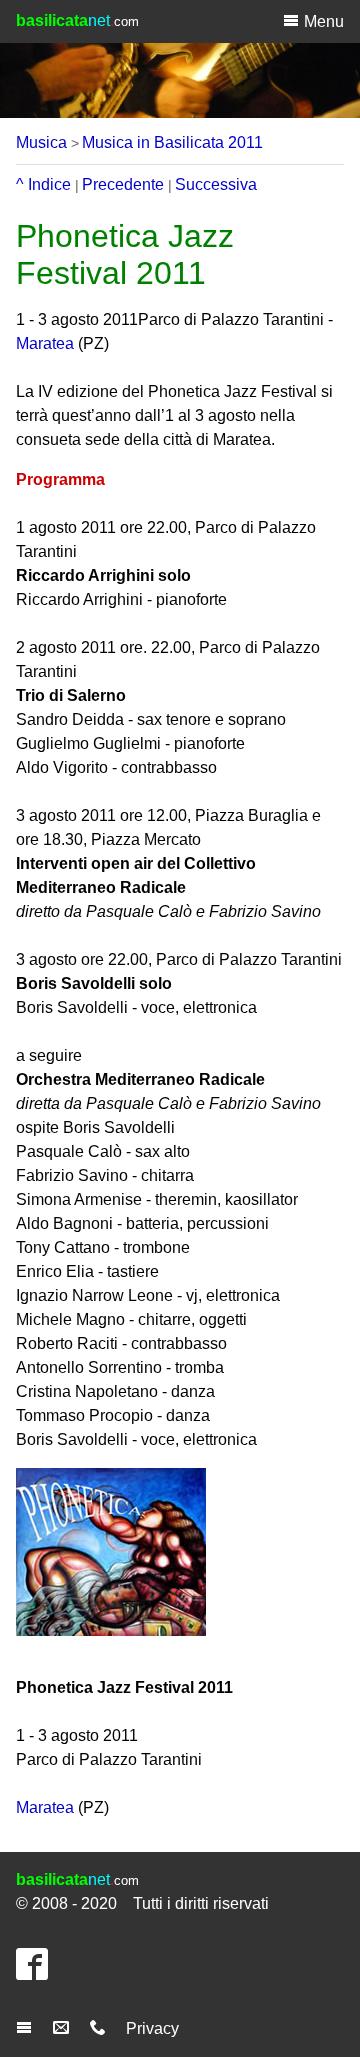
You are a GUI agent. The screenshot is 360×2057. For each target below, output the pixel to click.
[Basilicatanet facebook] (37, 1972)
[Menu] (26, 2028)
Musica (41, 142)
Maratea (45, 343)
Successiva (216, 184)
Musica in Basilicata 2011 (172, 142)
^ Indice (43, 184)
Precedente (123, 184)
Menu (324, 21)
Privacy (152, 2028)
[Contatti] (100, 2028)
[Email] (63, 2028)
